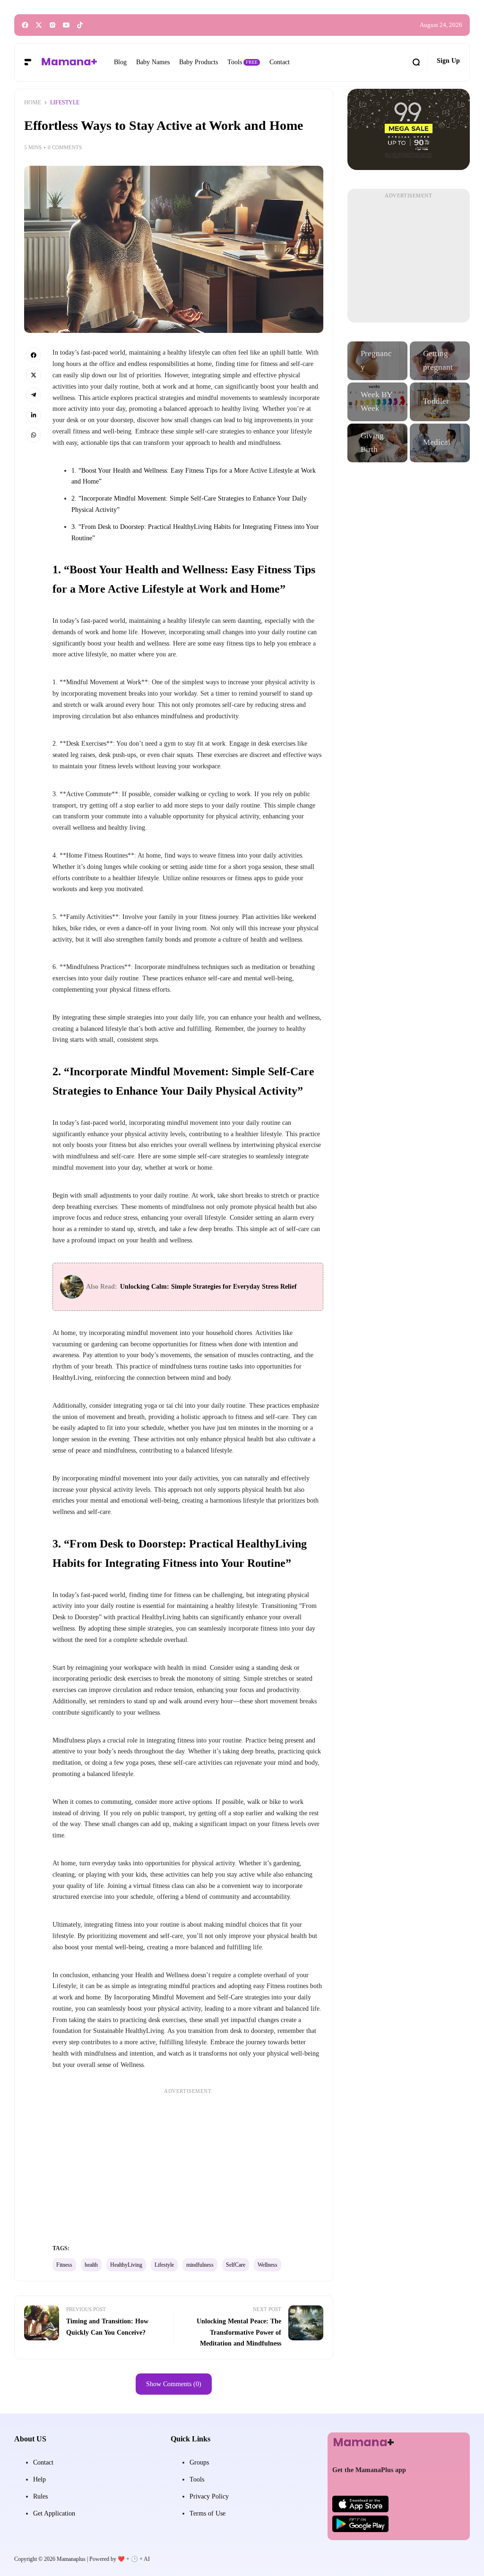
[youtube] (66, 25)
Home (33, 102)
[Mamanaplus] (69, 62)
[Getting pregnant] (440, 361)
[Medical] (440, 443)
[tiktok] (80, 25)
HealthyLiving (126, 2265)
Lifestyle (164, 2265)
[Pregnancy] (377, 361)
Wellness (268, 2265)
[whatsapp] (34, 435)
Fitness (64, 2265)
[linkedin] (34, 415)
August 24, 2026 (441, 25)
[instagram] (52, 25)
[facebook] (25, 25)
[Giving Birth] (377, 443)
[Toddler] (440, 402)
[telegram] (34, 395)
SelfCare (236, 2265)
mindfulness (200, 2265)
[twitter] (39, 25)
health (91, 2265)
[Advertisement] (188, 2163)
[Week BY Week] (377, 402)
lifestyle (65, 102)
